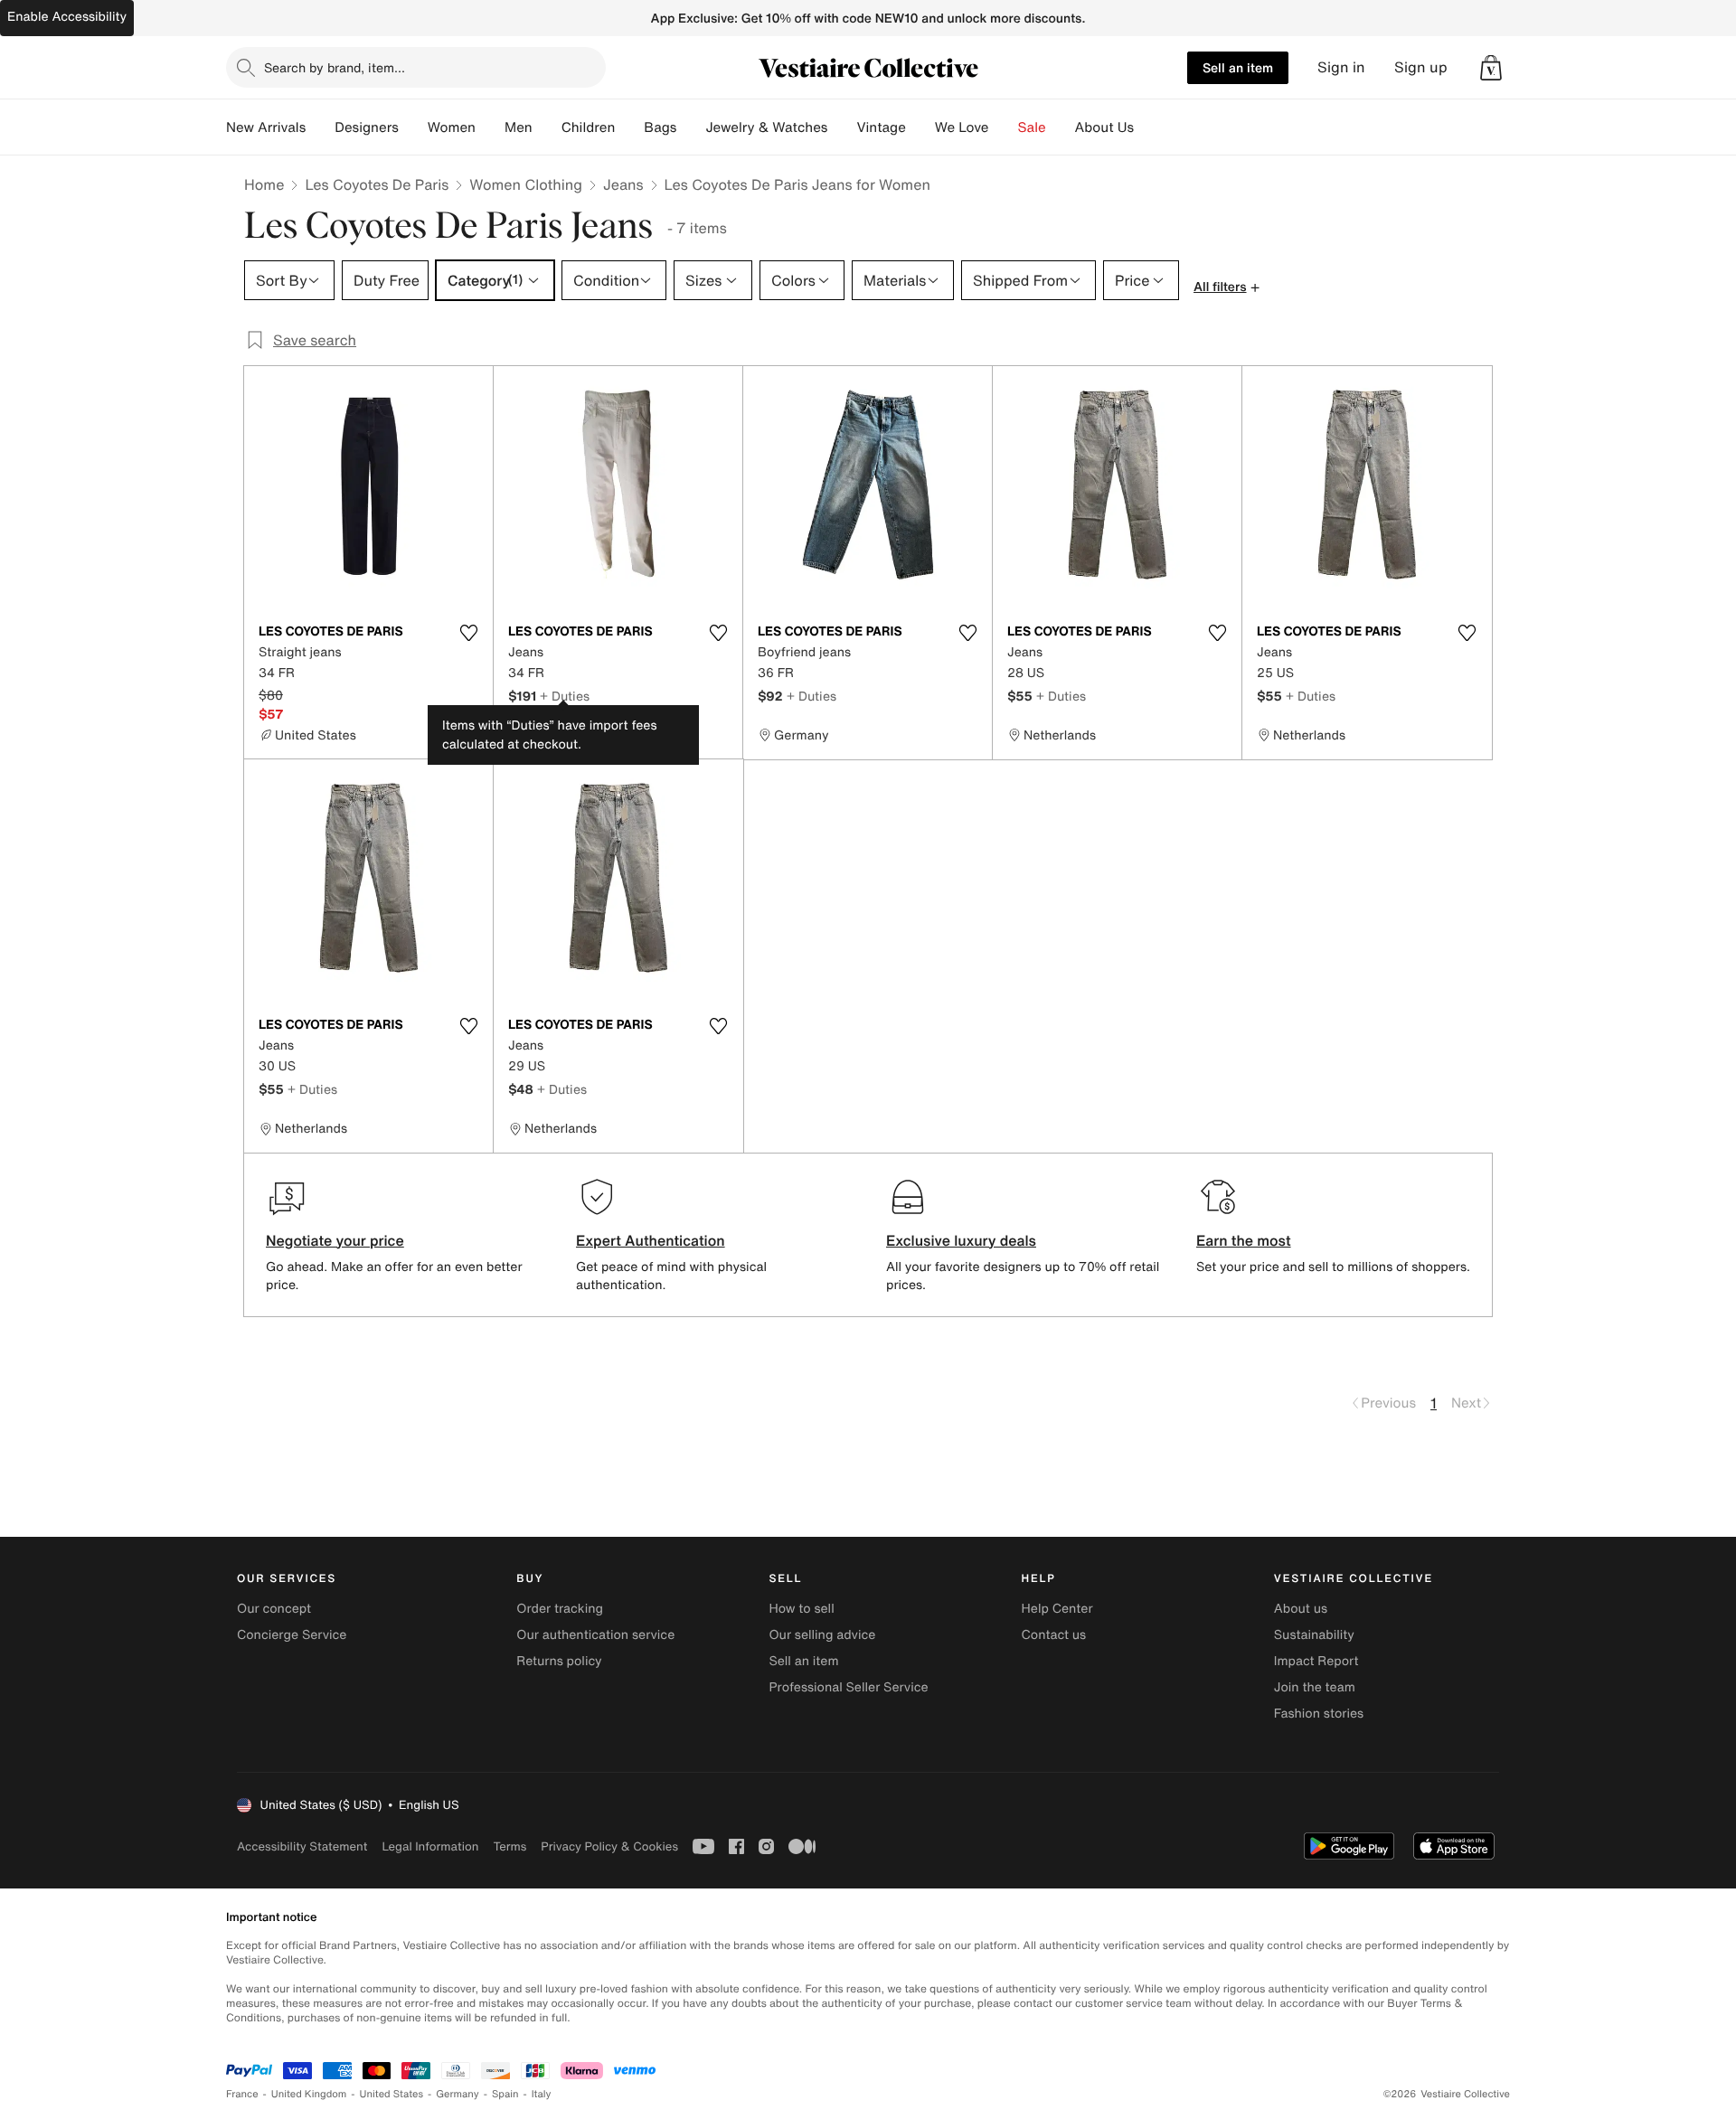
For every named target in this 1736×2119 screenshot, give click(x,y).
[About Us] (1148, 127)
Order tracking (560, 1609)
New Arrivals (266, 127)
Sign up (1421, 67)
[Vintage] (920, 127)
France (242, 2094)
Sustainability (1314, 1635)
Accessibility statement (302, 1846)
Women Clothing (526, 184)
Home (264, 184)
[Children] (629, 127)
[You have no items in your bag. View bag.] (1491, 68)
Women (452, 127)
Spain (505, 2094)
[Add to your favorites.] (468, 633)
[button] (1491, 68)
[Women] (490, 127)
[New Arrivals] (320, 127)
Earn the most (1244, 1240)
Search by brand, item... (335, 67)
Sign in (1341, 67)
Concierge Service (292, 1635)
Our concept (274, 1609)
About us (1301, 1609)
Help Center (1057, 1609)
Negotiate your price (335, 1240)
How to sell (801, 1609)
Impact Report (1316, 1661)
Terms (509, 1846)
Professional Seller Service (848, 1687)
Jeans (623, 184)
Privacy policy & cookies (609, 1846)
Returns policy (559, 1661)
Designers (367, 127)
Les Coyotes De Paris (377, 184)
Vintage (881, 127)
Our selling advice (822, 1635)
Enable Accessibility (67, 17)
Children (589, 127)
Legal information (430, 1846)
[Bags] (691, 127)
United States (392, 2094)
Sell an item (1238, 67)
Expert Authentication (651, 1240)
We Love (962, 127)
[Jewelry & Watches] (842, 127)
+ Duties (565, 696)
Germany (458, 2094)
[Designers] (413, 127)
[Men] (547, 127)
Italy (542, 2094)
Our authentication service (595, 1635)
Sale (1032, 127)
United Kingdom (309, 2094)
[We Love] (1004, 127)
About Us (1104, 127)
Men (519, 127)
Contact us (1054, 1635)
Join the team (1315, 1687)
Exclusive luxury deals (961, 1240)
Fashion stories (1319, 1714)
